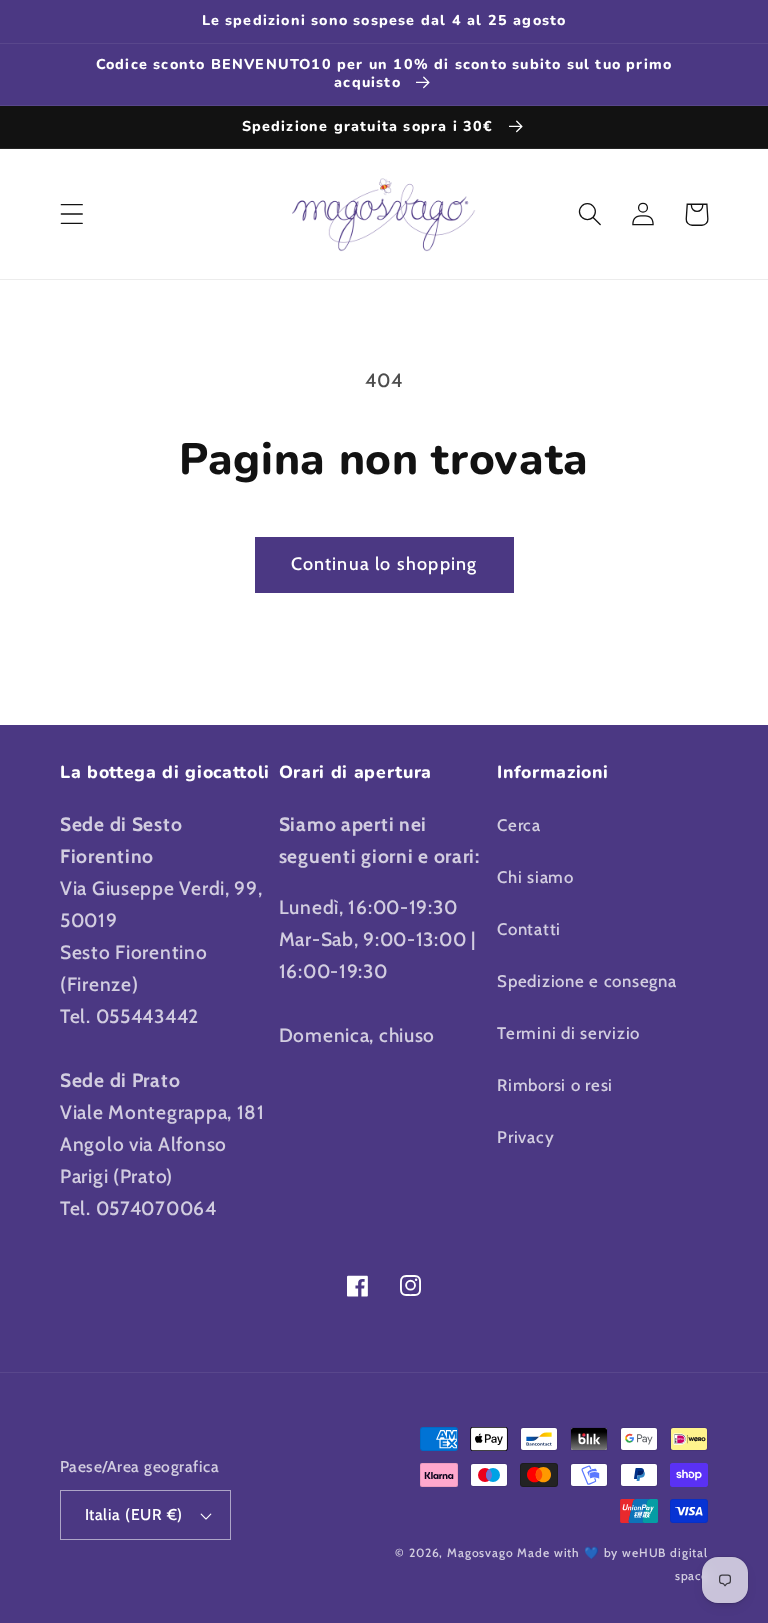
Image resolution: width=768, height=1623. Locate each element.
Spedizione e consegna (586, 981)
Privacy (525, 1137)
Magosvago (480, 1552)
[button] (72, 214)
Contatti (529, 929)
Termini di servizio (568, 1033)
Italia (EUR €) (134, 1514)
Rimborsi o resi (555, 1085)
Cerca (519, 825)
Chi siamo (535, 877)
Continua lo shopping (384, 564)
